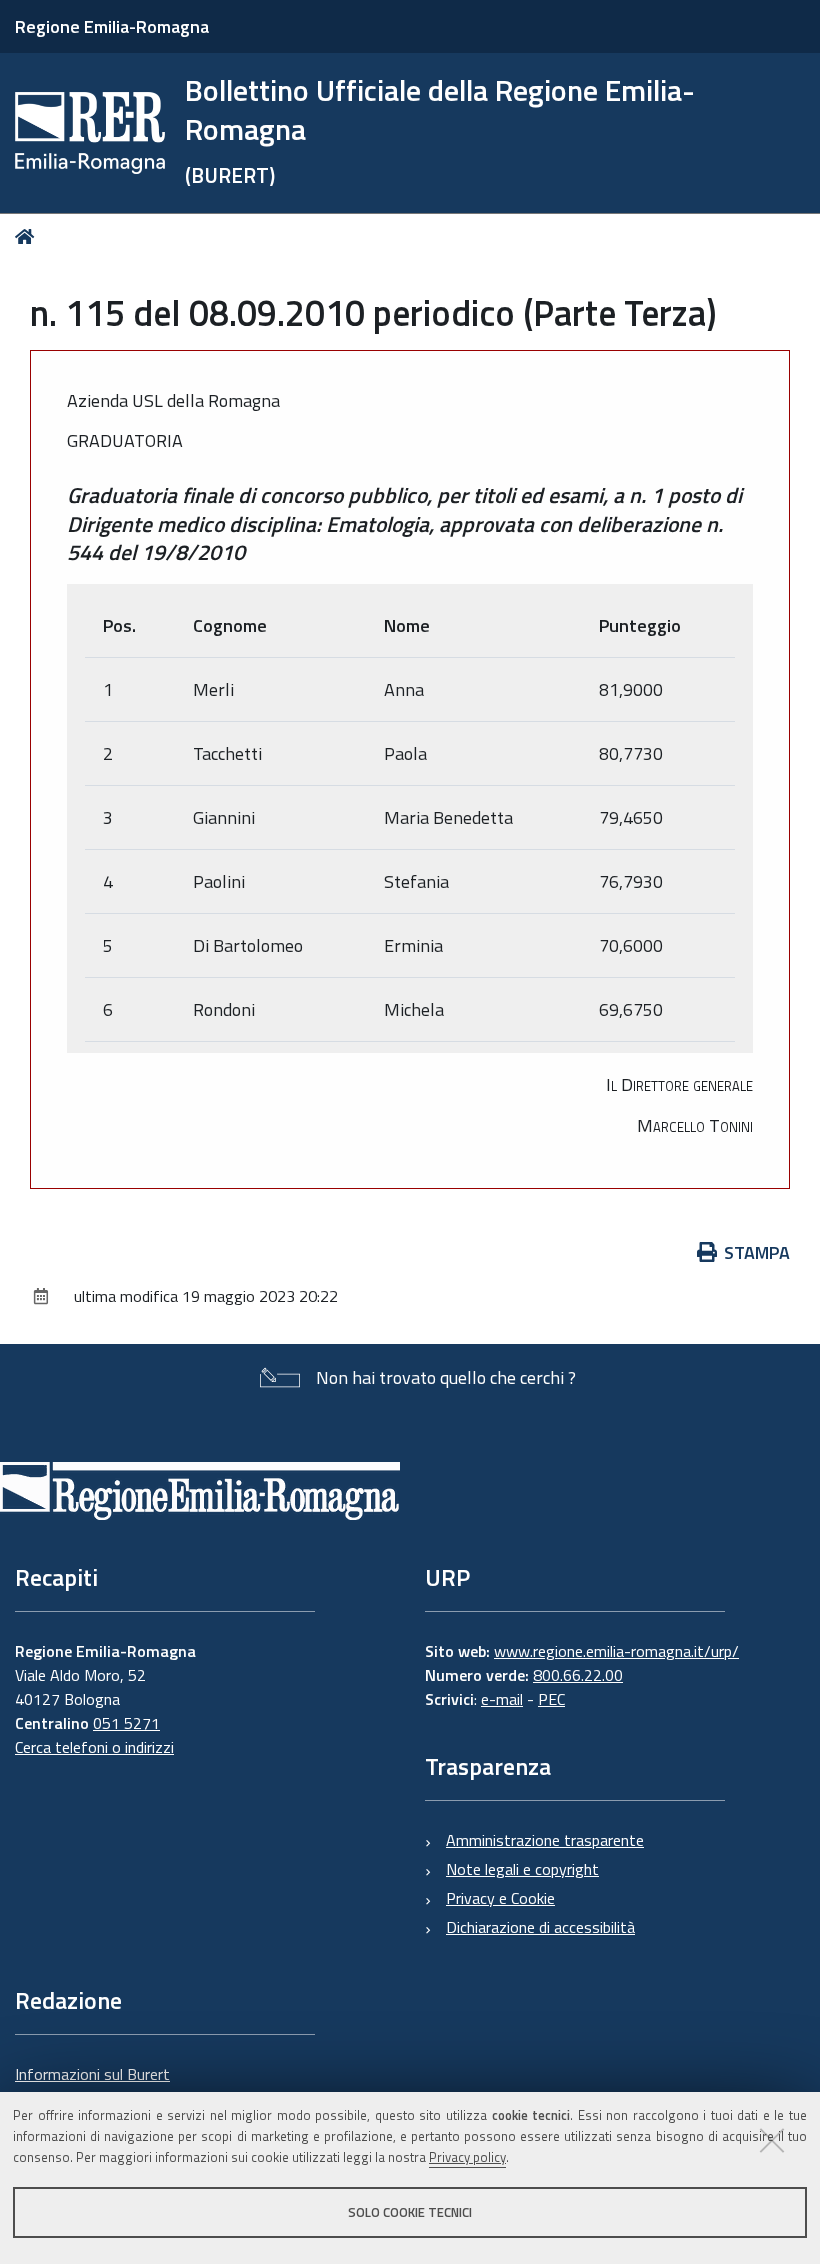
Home (28, 236)
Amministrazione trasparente (545, 1840)
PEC (551, 1699)
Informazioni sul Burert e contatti (92, 2086)
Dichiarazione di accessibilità (540, 1927)
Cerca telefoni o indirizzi (94, 1747)
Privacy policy (467, 2157)
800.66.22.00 (578, 1675)
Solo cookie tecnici (410, 2212)
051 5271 (126, 1723)
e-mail (502, 1699)
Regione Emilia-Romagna (112, 26)
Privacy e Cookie (500, 1898)
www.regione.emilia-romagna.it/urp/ (616, 1651)
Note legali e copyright (522, 1869)
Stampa (757, 1252)
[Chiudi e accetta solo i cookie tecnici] (772, 2140)
